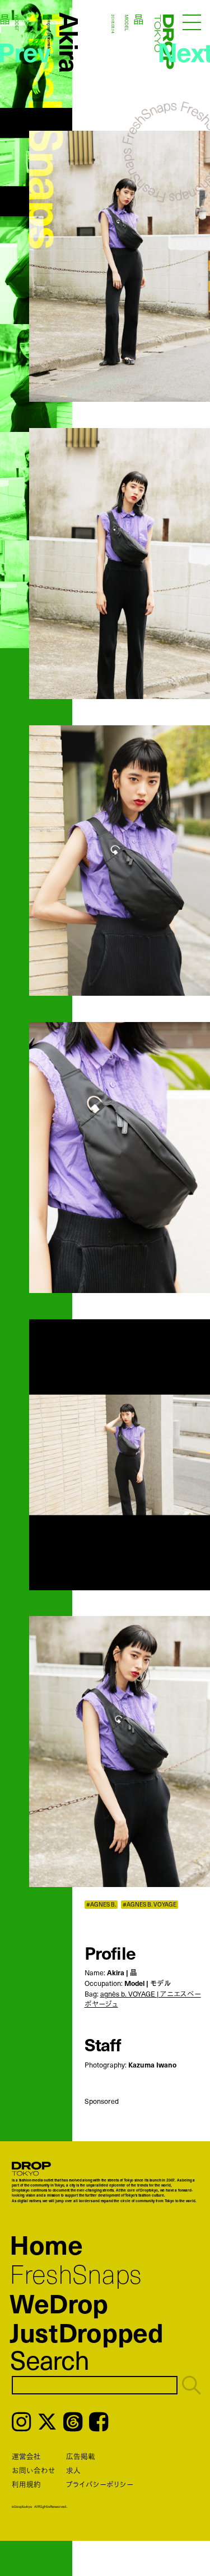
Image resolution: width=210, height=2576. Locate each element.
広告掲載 (81, 2456)
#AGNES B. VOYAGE (150, 1905)
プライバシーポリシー (100, 2484)
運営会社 (26, 2456)
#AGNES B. (101, 1905)
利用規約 (26, 2484)
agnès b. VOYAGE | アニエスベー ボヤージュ (143, 1999)
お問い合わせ (34, 2470)
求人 (73, 2470)
